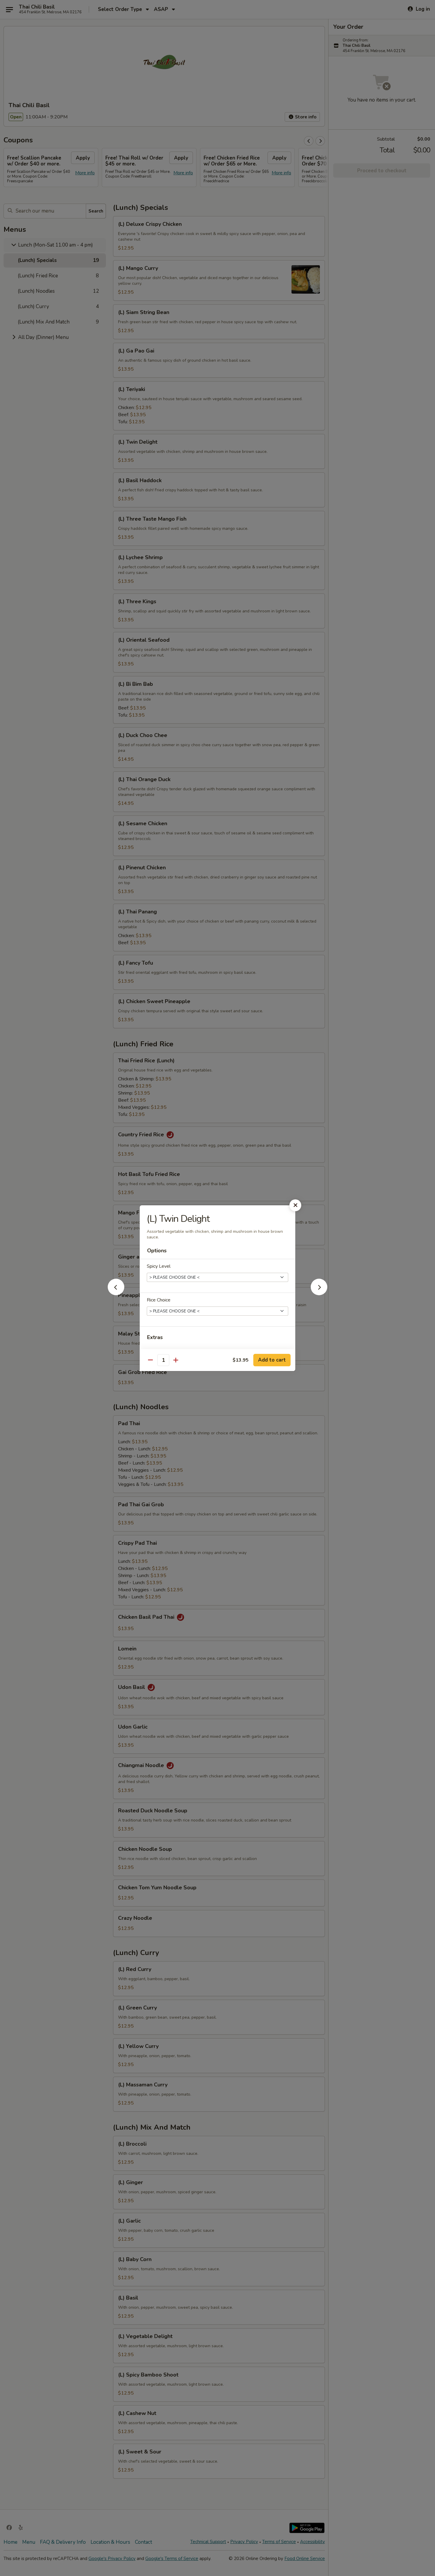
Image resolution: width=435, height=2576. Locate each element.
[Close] (295, 1205)
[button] (116, 1293)
